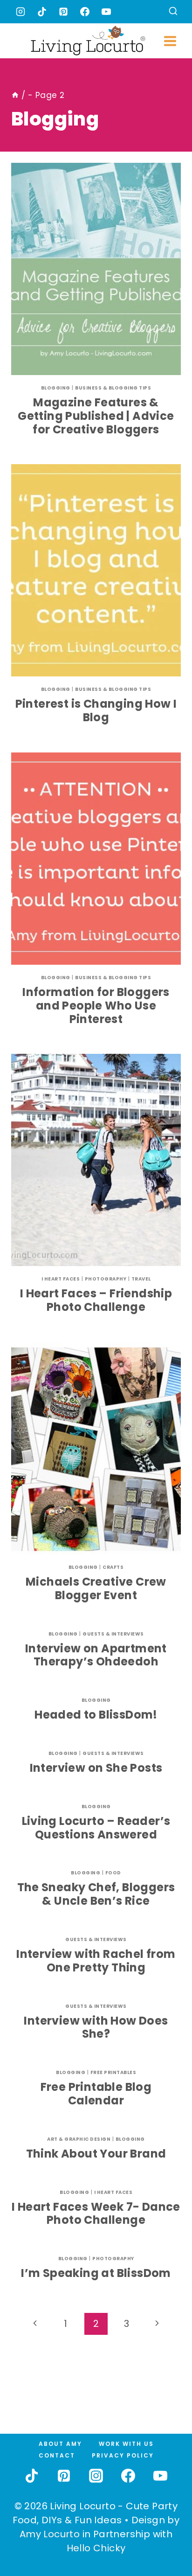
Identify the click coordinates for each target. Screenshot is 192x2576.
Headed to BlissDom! (96, 1715)
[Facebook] (85, 12)
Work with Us (126, 2444)
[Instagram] (21, 12)
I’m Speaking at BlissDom (96, 2273)
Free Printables (113, 2072)
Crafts (113, 1567)
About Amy (60, 2444)
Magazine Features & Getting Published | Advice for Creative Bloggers (96, 416)
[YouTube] (106, 12)
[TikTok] (42, 12)
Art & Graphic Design (79, 2139)
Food (113, 1873)
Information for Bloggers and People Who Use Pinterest (96, 1006)
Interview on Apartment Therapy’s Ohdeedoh (96, 1655)
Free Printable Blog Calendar (96, 2094)
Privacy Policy (123, 2455)
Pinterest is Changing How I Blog (96, 710)
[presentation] (96, 269)
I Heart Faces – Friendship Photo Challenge (96, 1300)
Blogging (56, 388)
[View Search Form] (173, 12)
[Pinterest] (63, 12)
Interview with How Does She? (96, 2027)
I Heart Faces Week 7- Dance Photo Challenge (96, 2214)
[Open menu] (170, 41)
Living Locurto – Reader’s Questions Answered (96, 1828)
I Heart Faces (61, 1279)
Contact (57, 2455)
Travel (141, 1279)
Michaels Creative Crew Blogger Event (96, 1588)
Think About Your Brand (96, 2154)
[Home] (15, 95)
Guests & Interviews (113, 1634)
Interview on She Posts (96, 1768)
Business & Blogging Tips (113, 388)
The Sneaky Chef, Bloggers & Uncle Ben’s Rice (96, 1894)
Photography (106, 1279)
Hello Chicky (96, 2548)
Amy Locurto (50, 2534)
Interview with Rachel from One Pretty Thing (96, 1961)
